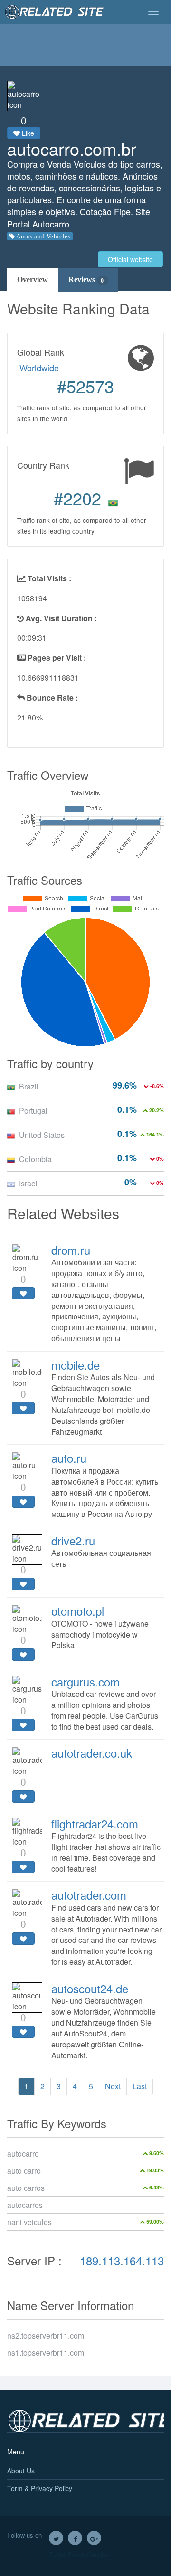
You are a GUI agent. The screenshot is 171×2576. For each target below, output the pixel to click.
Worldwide (39, 368)
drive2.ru (73, 1540)
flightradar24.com (95, 1823)
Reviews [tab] (86, 279)
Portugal (33, 1111)
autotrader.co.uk (92, 1753)
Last (140, 2086)
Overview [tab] (33, 279)
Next (113, 2086)
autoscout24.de (90, 1988)
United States (42, 1135)
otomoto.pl (78, 1611)
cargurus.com (85, 1681)
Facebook (75, 2538)
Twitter (56, 2538)
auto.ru (69, 1458)
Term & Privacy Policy (40, 2488)
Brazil (29, 1086)
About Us (21, 2471)
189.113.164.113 (122, 2260)
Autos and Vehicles (43, 236)
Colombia (35, 1159)
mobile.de (76, 1365)
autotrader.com (89, 1895)
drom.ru (71, 1250)
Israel (28, 1183)
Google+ (94, 2538)
